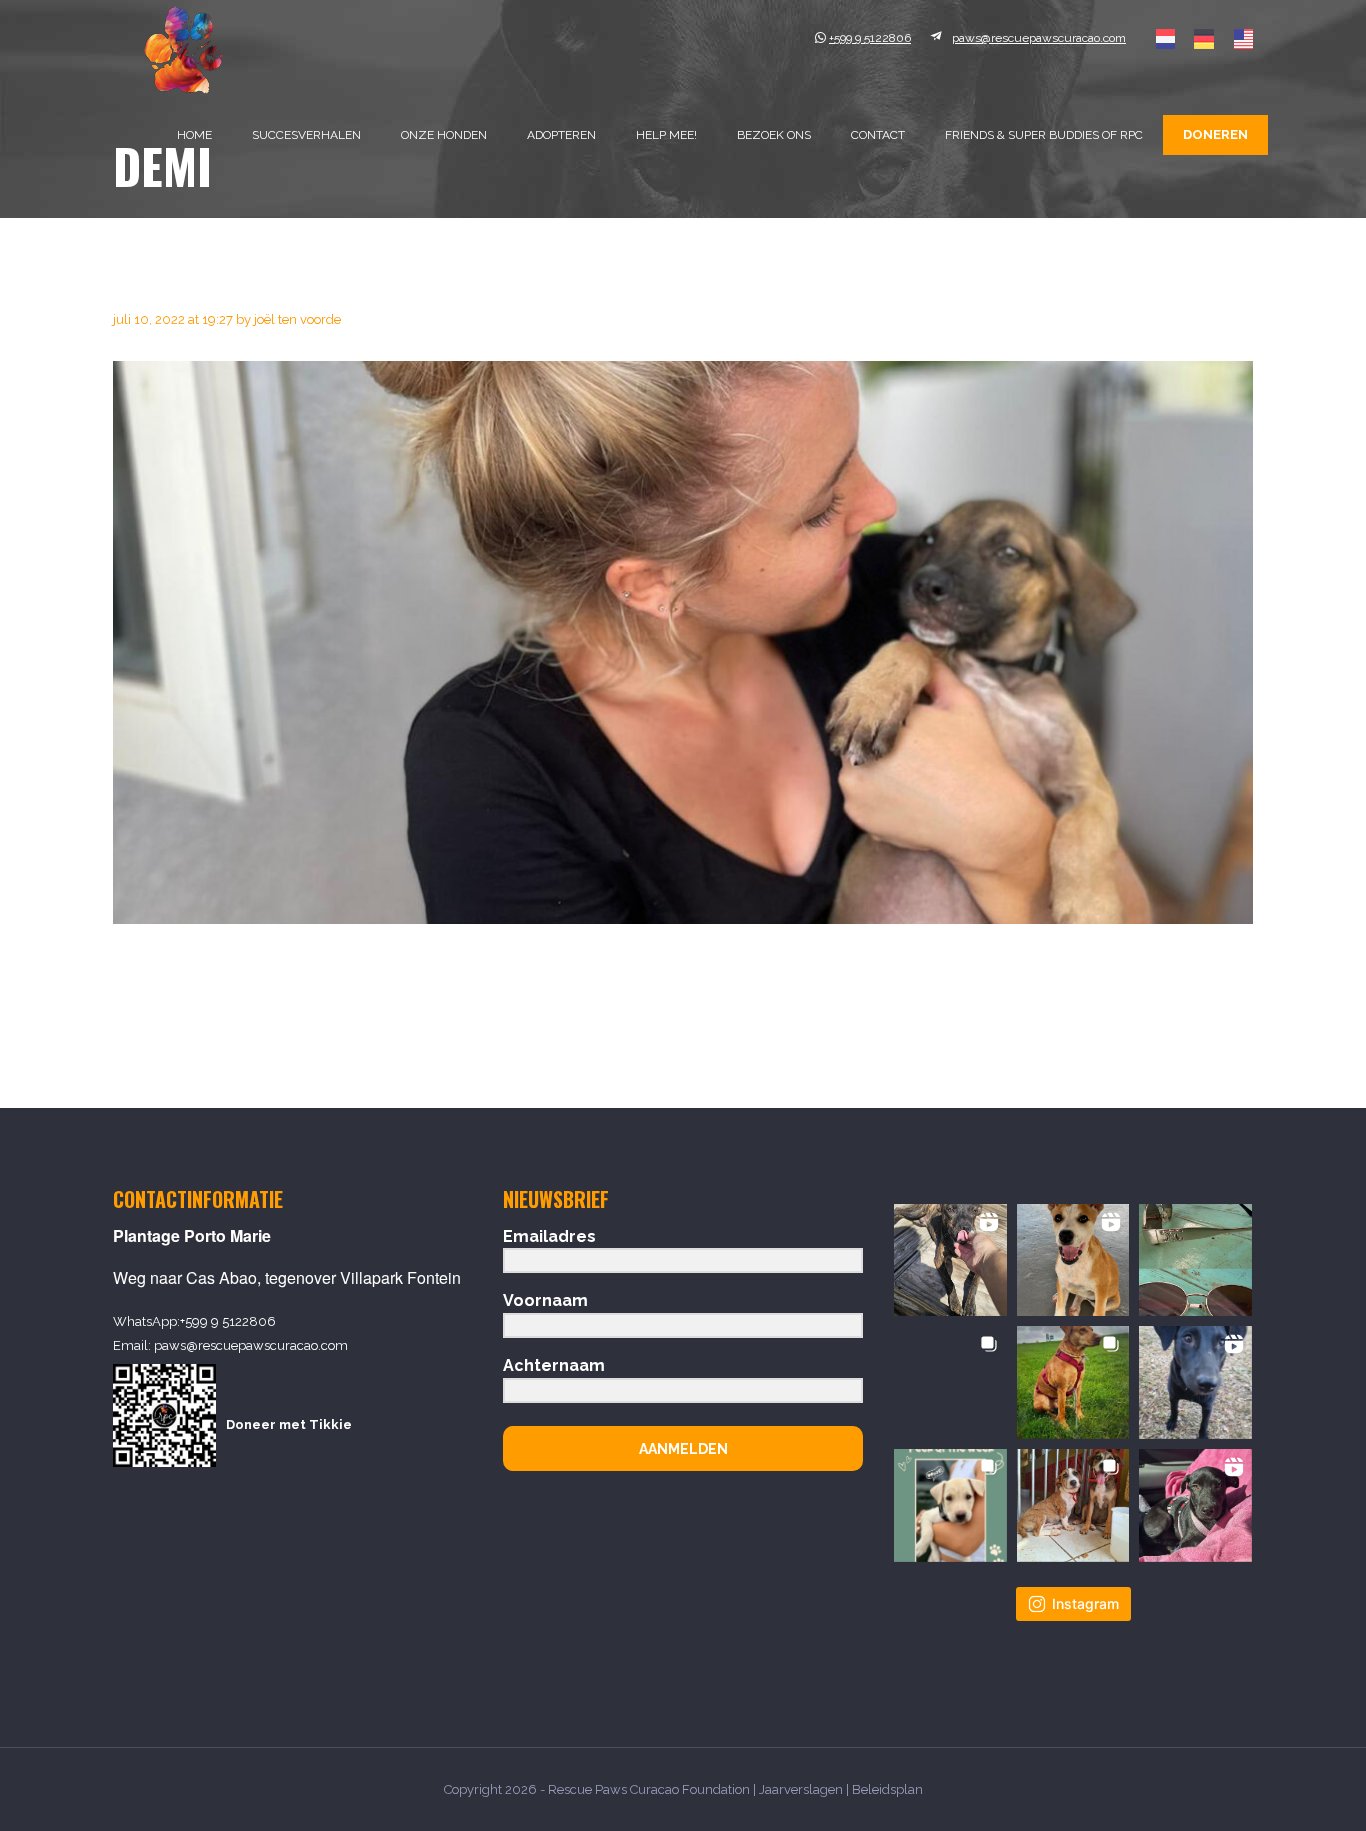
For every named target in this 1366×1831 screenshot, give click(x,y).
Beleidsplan (887, 1789)
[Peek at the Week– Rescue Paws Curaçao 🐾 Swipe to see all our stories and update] (950, 1505)
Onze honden (444, 135)
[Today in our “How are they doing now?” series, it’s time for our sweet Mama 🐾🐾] (1073, 1382)
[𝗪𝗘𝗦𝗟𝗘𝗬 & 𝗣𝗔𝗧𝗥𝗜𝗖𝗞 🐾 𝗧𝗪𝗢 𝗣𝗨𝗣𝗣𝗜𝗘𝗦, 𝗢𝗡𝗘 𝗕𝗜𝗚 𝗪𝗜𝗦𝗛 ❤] (1073, 1505)
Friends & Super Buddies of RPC (1044, 135)
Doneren (1215, 134)
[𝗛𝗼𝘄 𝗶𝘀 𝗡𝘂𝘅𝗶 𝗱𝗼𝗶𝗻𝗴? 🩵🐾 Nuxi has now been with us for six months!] (1195, 1505)
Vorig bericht (166, 1015)
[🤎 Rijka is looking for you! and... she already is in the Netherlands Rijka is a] (950, 1382)
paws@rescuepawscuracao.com (251, 1345)
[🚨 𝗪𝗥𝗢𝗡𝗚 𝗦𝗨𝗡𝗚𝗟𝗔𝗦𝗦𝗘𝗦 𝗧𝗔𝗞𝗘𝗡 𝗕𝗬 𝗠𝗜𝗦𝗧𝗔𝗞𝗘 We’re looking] (1195, 1260)
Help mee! (666, 135)
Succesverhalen (306, 135)
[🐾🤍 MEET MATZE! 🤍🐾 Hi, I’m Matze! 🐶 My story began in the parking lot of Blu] (1195, 1382)
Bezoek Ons (774, 135)
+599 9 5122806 (228, 1321)
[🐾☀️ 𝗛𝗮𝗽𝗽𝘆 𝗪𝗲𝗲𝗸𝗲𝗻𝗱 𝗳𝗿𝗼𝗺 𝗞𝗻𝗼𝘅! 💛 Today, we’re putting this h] (950, 1260)
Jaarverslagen (801, 1789)
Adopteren (561, 135)
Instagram (1085, 1603)
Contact (878, 135)
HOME (194, 135)
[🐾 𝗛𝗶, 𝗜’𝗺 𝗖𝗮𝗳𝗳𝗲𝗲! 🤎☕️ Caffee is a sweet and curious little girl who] (1073, 1260)
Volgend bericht (1186, 1015)
